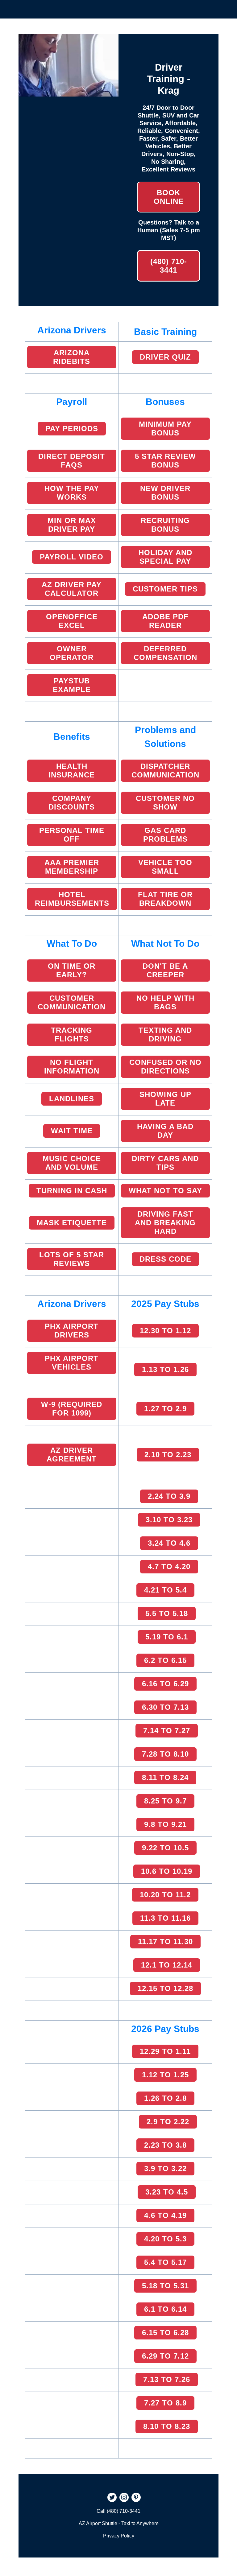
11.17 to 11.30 (165, 1941)
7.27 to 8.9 (165, 2403)
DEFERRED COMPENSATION (165, 653)
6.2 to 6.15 (165, 1660)
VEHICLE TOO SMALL (165, 867)
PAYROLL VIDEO (72, 557)
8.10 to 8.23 (167, 2426)
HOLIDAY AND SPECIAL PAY (165, 557)
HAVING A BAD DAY (165, 1131)
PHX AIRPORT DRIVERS (72, 1331)
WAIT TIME (72, 1131)
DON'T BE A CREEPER (165, 970)
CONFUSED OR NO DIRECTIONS (165, 1067)
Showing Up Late (165, 1099)
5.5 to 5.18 (167, 1613)
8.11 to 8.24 (165, 1777)
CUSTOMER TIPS (165, 589)
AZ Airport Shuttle (98, 2523)
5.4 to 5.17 (165, 2262)
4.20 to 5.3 (165, 2239)
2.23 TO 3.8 (165, 2145)
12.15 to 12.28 (165, 1988)
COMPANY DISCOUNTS (72, 803)
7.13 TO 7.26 (167, 2379)
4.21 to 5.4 (165, 1590)
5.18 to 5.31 (165, 2286)
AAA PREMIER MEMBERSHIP (72, 867)
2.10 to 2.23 (168, 1455)
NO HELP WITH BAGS (165, 1002)
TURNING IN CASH (72, 1191)
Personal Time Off (72, 835)
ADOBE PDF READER (165, 621)
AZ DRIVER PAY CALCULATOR (72, 589)
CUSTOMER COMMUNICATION (72, 1002)
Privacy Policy (119, 2536)
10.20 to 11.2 (165, 1895)
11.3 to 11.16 (165, 1918)
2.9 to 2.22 (168, 2122)
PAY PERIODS (72, 429)
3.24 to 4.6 (169, 1543)
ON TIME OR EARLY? (72, 970)
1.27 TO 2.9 (165, 1409)
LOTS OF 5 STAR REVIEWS (72, 1259)
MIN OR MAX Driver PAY (72, 525)
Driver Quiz (165, 357)
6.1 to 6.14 (165, 2309)
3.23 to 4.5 (167, 2192)
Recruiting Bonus (165, 525)
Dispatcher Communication (165, 771)
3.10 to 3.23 (169, 1520)
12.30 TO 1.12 (165, 1331)
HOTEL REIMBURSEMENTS (72, 899)
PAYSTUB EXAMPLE (72, 685)
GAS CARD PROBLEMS (165, 835)
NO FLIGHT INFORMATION (72, 1067)
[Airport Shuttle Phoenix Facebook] (101, 2498)
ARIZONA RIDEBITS (72, 357)
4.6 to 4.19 (165, 2215)
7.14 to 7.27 (167, 1731)
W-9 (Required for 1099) (72, 1409)
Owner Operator (72, 653)
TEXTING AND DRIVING (165, 1035)
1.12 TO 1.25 (165, 2075)
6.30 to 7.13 (165, 1707)
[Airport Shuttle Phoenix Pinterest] (136, 2498)
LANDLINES (72, 1099)
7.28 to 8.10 (165, 1754)
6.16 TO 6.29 (165, 1684)
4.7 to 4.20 (169, 1566)
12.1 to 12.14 (167, 1965)
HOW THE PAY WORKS (72, 493)
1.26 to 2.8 (165, 2098)
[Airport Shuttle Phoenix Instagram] (124, 2498)
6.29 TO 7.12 (165, 2356)
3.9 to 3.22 (165, 2168)
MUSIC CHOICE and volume (72, 1163)
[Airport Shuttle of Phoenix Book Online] (69, 93)
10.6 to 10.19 (167, 1871)
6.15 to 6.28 (165, 2333)
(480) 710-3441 (169, 266)
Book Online (169, 197)
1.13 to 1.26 (165, 1369)
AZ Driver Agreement (72, 1455)
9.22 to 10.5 (165, 1848)
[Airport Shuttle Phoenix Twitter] (112, 2498)
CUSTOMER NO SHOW (165, 803)
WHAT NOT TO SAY (165, 1191)
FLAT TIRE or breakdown (165, 899)
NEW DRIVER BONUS (165, 493)
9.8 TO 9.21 (165, 1824)
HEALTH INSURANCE (72, 771)
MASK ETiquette (72, 1223)
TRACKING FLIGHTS (72, 1035)
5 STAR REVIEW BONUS (165, 461)
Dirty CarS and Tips (165, 1163)
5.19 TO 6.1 (167, 1637)
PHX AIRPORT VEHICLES (72, 1363)
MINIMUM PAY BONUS (165, 429)
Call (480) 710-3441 (118, 2511)
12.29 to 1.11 (165, 2051)
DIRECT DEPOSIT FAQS (72, 461)
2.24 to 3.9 (169, 1496)
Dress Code (165, 1259)
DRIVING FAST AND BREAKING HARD (165, 1223)
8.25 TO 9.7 (165, 1801)
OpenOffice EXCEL (72, 621)
